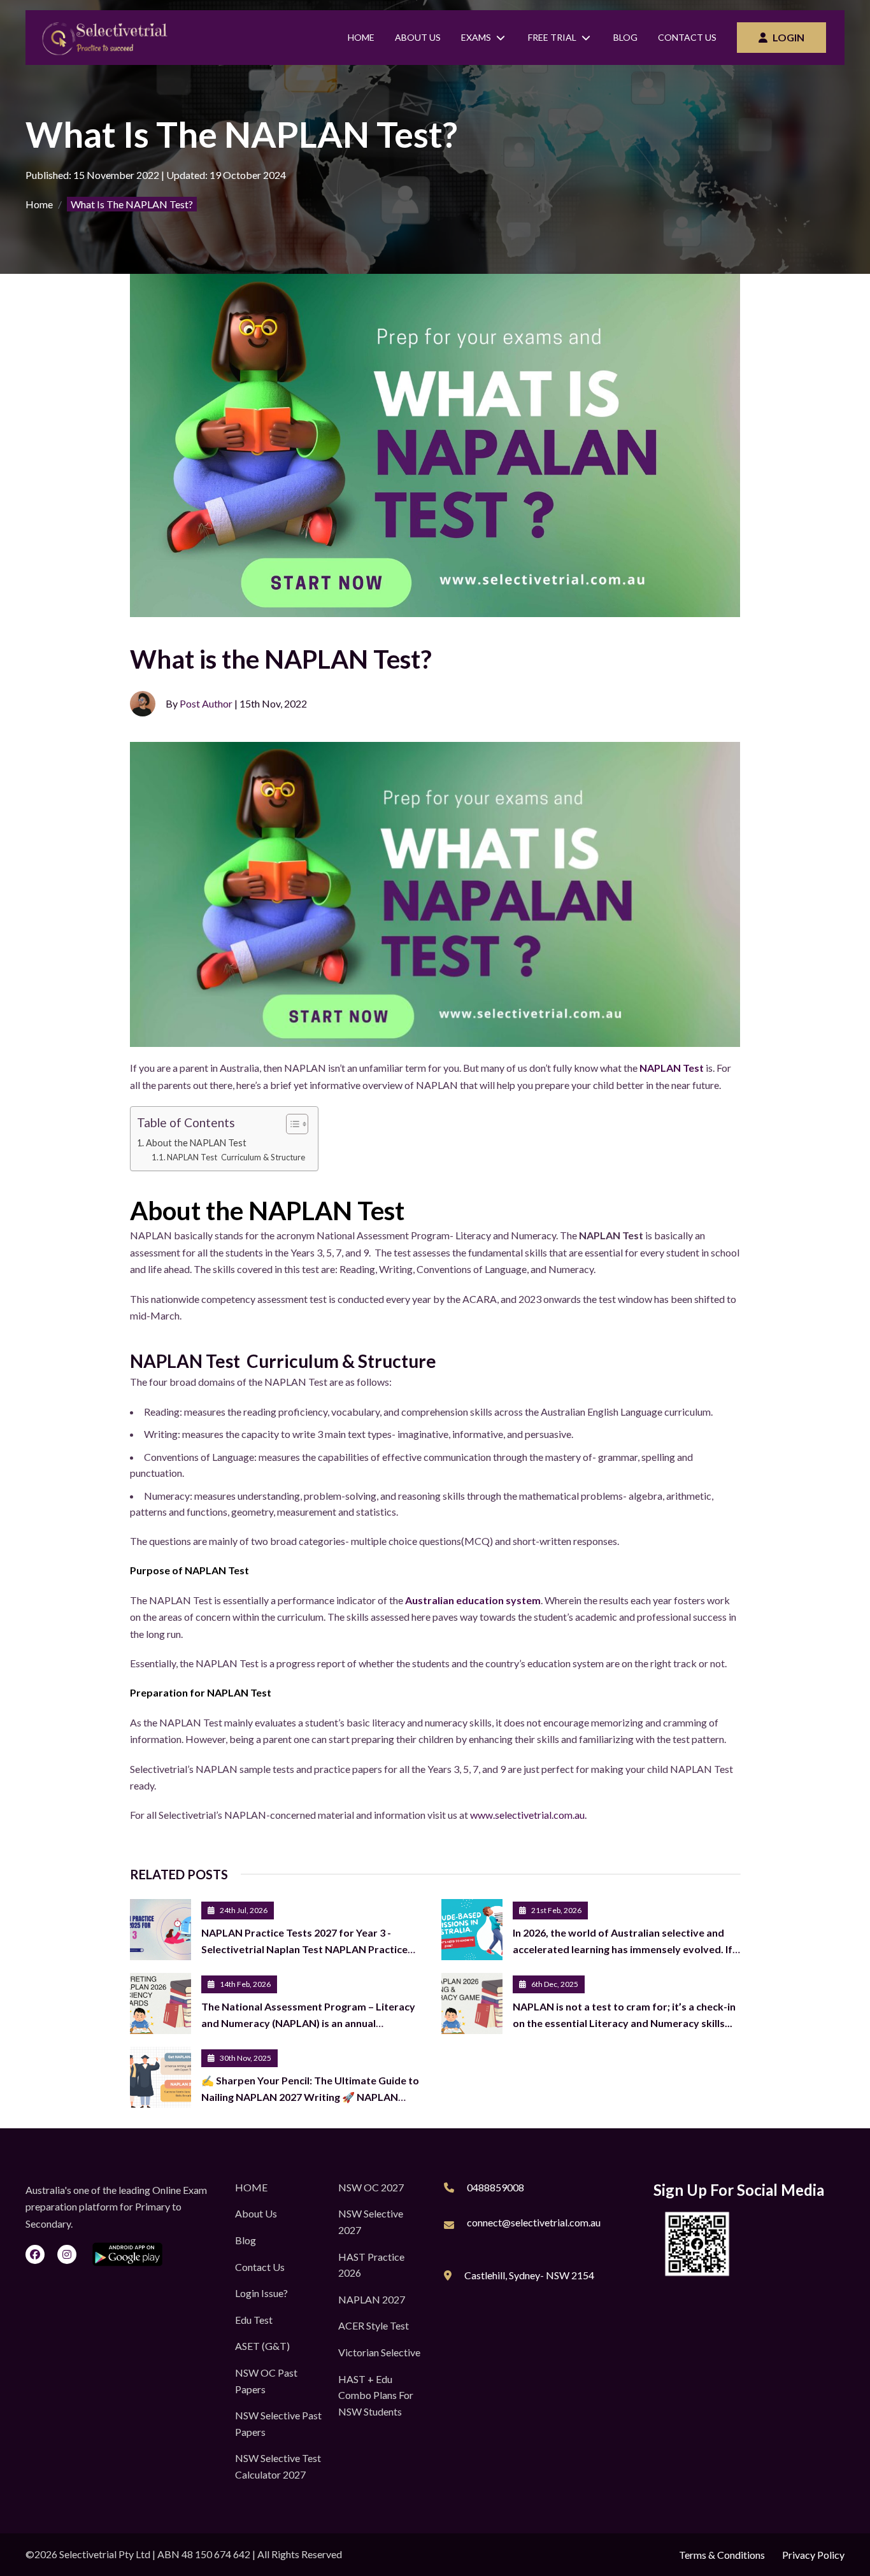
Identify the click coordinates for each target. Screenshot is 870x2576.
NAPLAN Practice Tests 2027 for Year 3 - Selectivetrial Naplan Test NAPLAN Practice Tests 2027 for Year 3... (304, 1949)
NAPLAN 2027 (372, 2299)
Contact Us (687, 37)
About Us (418, 37)
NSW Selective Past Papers (278, 2423)
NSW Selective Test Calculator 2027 (278, 2466)
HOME (251, 2187)
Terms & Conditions (722, 2555)
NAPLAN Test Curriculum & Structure (236, 1157)
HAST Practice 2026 (371, 2265)
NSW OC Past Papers (266, 2381)
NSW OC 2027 (371, 2187)
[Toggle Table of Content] (291, 1124)
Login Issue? (261, 2293)
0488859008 (496, 2187)
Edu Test (254, 2320)
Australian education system (473, 1600)
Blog (625, 37)
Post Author (206, 703)
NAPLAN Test (672, 1068)
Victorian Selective (379, 2352)
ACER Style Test (374, 2325)
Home (361, 37)
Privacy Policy (813, 2555)
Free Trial (552, 37)
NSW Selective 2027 (371, 2222)
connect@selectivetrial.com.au (534, 2222)
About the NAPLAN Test (196, 1143)
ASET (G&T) (262, 2346)
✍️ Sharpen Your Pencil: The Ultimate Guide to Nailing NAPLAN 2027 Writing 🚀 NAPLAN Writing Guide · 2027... (310, 2097)
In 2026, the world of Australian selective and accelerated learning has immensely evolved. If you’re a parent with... (623, 1949)
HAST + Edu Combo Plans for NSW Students (376, 2395)
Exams (476, 37)
